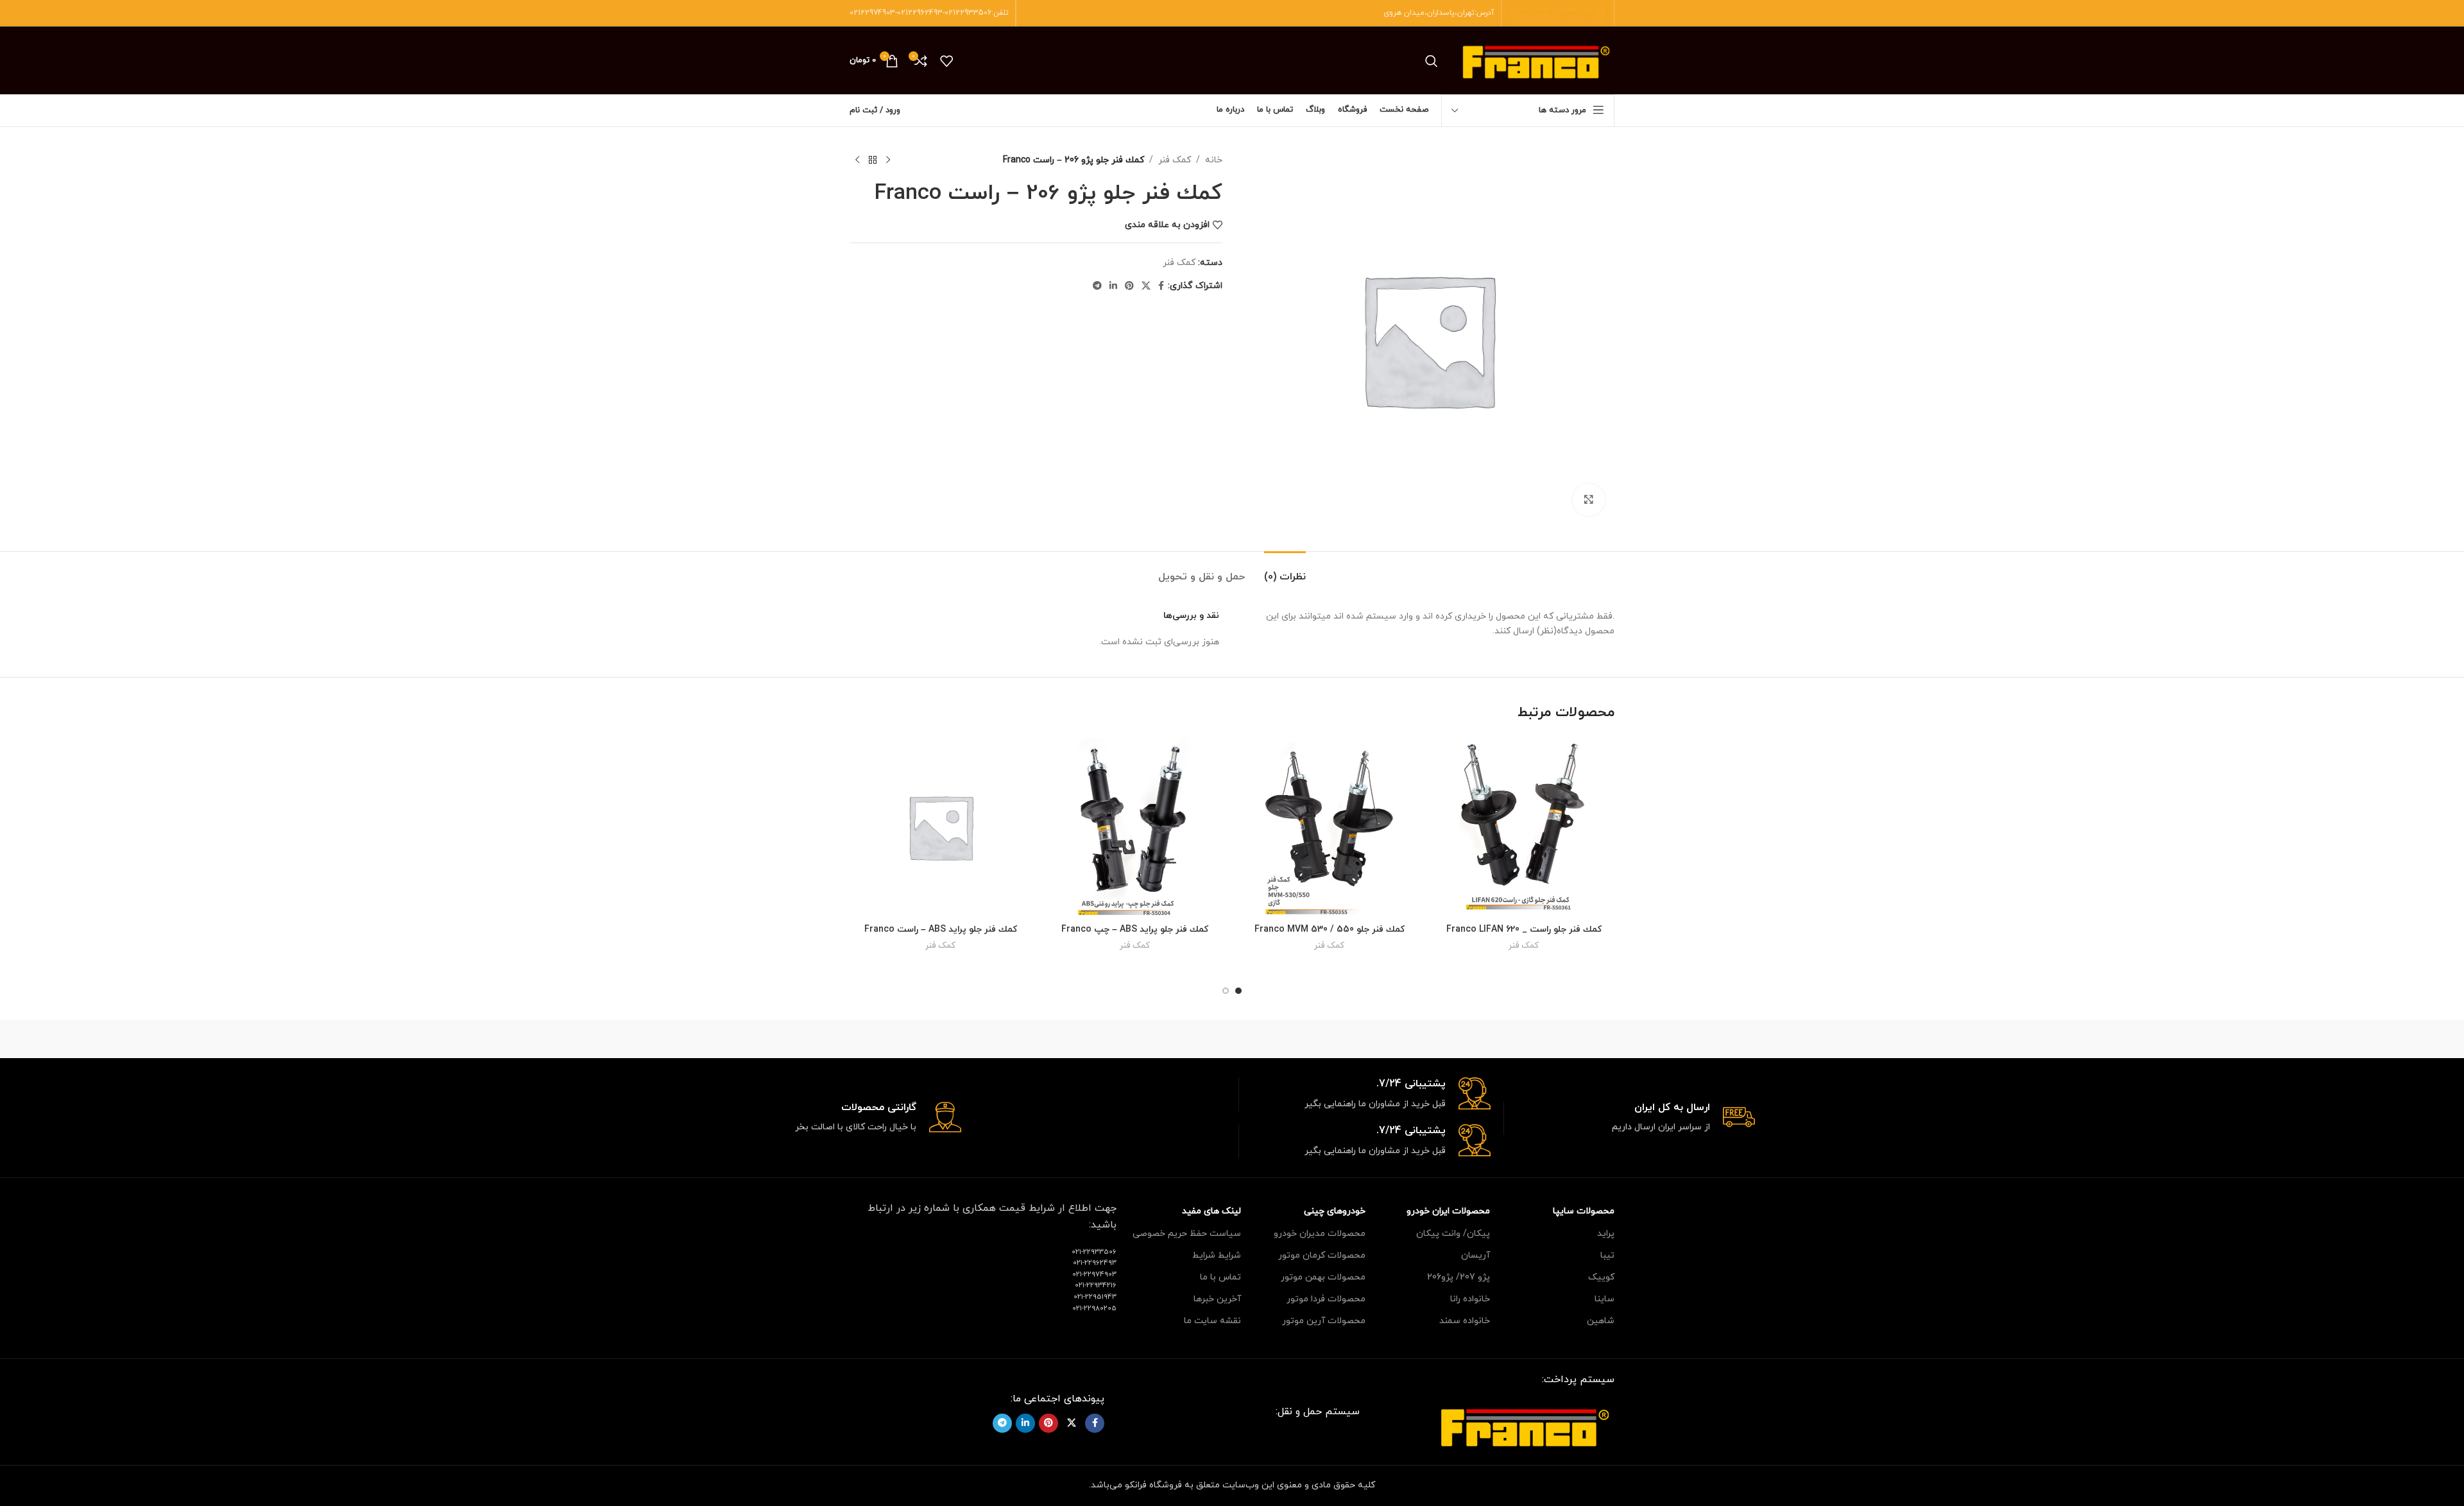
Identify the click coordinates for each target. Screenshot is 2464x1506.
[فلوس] (1013, 1039)
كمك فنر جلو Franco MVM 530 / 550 (1330, 929)
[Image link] (1525, 1425)
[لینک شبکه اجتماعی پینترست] (1129, 287)
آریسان (1476, 1255)
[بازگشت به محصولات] (873, 160)
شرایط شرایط (1217, 1255)
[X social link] (1146, 287)
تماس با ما (1220, 1277)
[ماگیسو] (1341, 1039)
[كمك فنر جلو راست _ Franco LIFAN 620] (1524, 827)
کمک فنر (1175, 160)
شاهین (1601, 1321)
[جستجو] (1432, 61)
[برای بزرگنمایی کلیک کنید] (1589, 500)
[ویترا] (1560, 1039)
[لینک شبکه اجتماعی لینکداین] (1113, 287)
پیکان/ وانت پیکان (1453, 1234)
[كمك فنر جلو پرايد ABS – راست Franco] (940, 827)
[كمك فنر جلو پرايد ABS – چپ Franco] (1135, 827)
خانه (1214, 160)
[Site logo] (1536, 60)
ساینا (1604, 1299)
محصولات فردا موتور (1326, 1299)
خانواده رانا (1470, 1299)
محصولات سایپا (1584, 1211)
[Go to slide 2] (1226, 991)
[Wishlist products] (946, 61)
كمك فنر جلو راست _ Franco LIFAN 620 (1524, 929)
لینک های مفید (1211, 1211)
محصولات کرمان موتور (1322, 1255)
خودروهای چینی (1335, 1211)
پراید (1606, 1234)
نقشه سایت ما (1212, 1321)
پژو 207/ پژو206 (1459, 1277)
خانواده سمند (1465, 1321)
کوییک (1601, 1277)
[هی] (1450, 1039)
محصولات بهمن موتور (1323, 1277)
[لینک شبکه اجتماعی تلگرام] (1097, 287)
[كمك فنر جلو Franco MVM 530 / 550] (1329, 827)
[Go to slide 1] (1238, 991)
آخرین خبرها (1217, 1299)
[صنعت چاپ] (904, 1039)
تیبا (1607, 1255)
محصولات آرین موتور (1324, 1321)
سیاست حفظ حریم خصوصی (1187, 1234)
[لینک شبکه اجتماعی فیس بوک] (1161, 287)
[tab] (1285, 571)
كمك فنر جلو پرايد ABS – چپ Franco (1135, 929)
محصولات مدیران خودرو (1320, 1234)
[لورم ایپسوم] (1232, 1039)
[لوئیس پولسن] (1123, 1039)
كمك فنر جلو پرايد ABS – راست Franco (941, 929)
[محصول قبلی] (888, 160)
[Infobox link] (1630, 1118)
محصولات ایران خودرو (1448, 1211)
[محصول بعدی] (857, 160)
